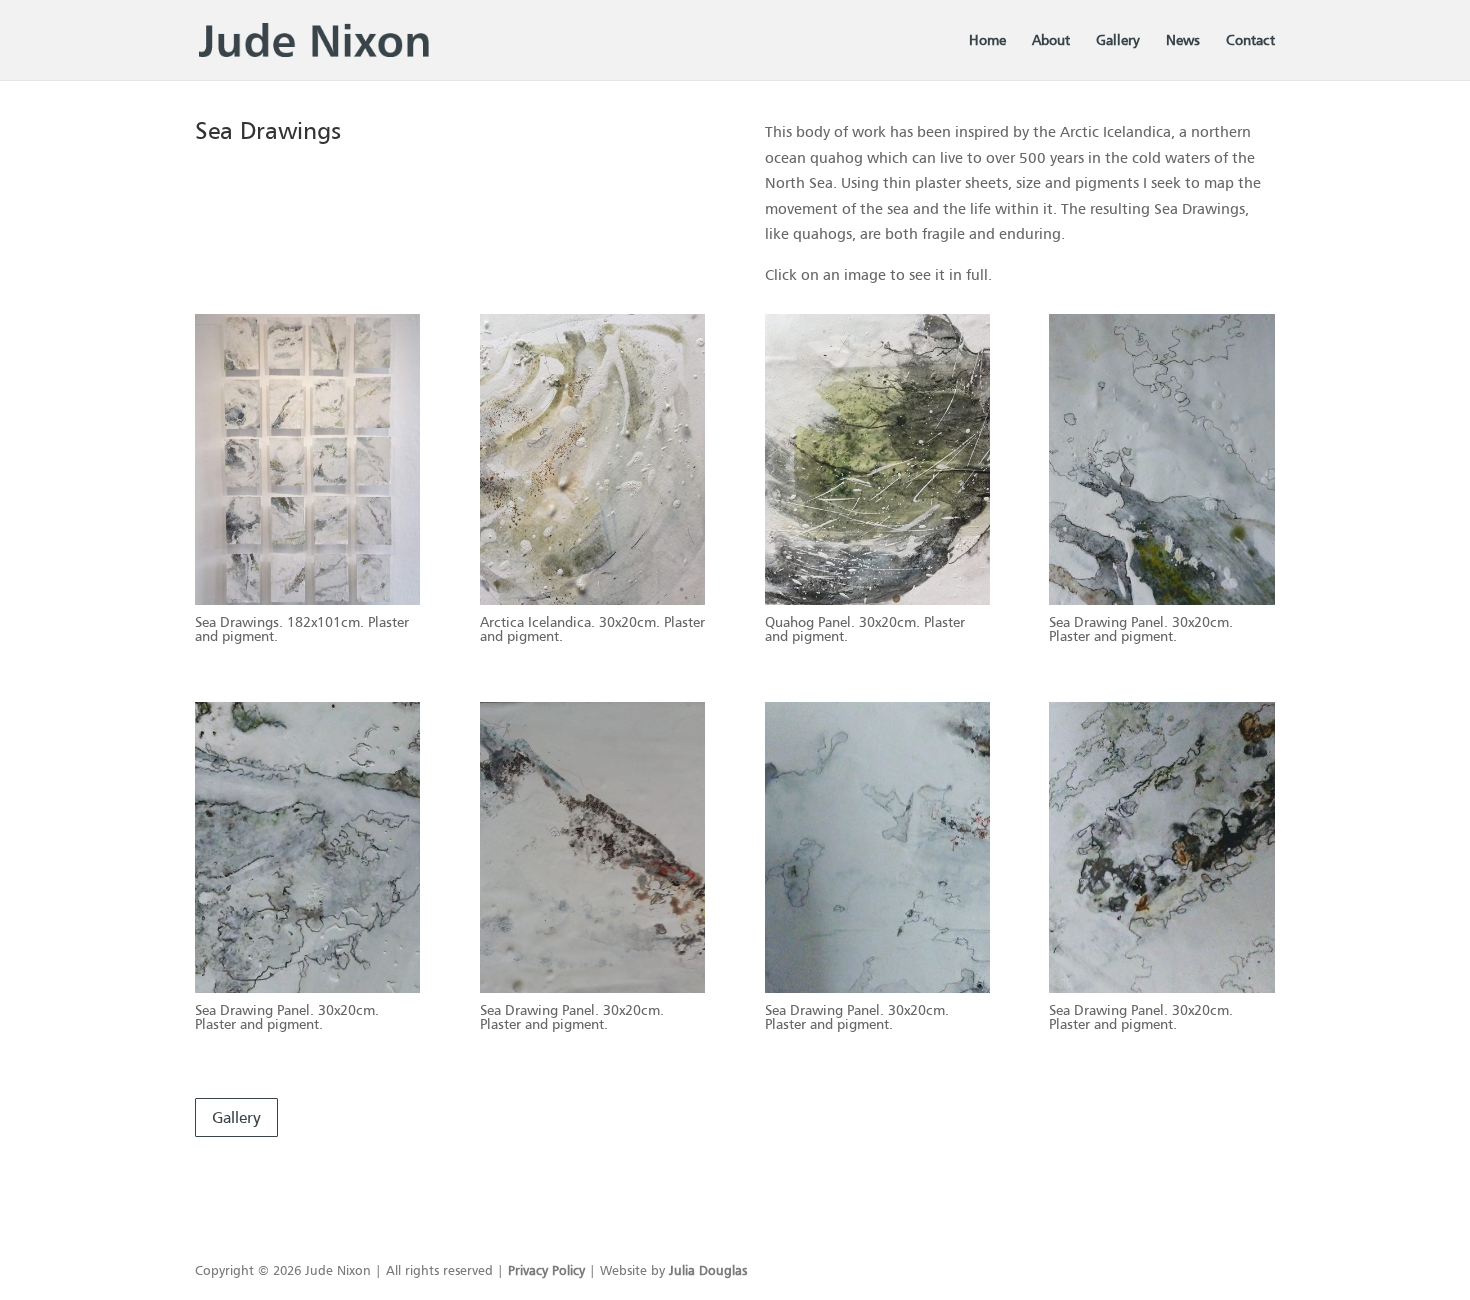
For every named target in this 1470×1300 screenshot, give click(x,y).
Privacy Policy (546, 1270)
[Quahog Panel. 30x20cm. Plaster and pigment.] (877, 599)
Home (987, 40)
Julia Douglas (708, 1270)
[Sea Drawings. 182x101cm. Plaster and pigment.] (307, 599)
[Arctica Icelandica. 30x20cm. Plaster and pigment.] (592, 599)
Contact (1250, 40)
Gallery (1118, 40)
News (1183, 40)
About (1051, 40)
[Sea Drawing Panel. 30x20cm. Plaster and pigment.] (1161, 599)
